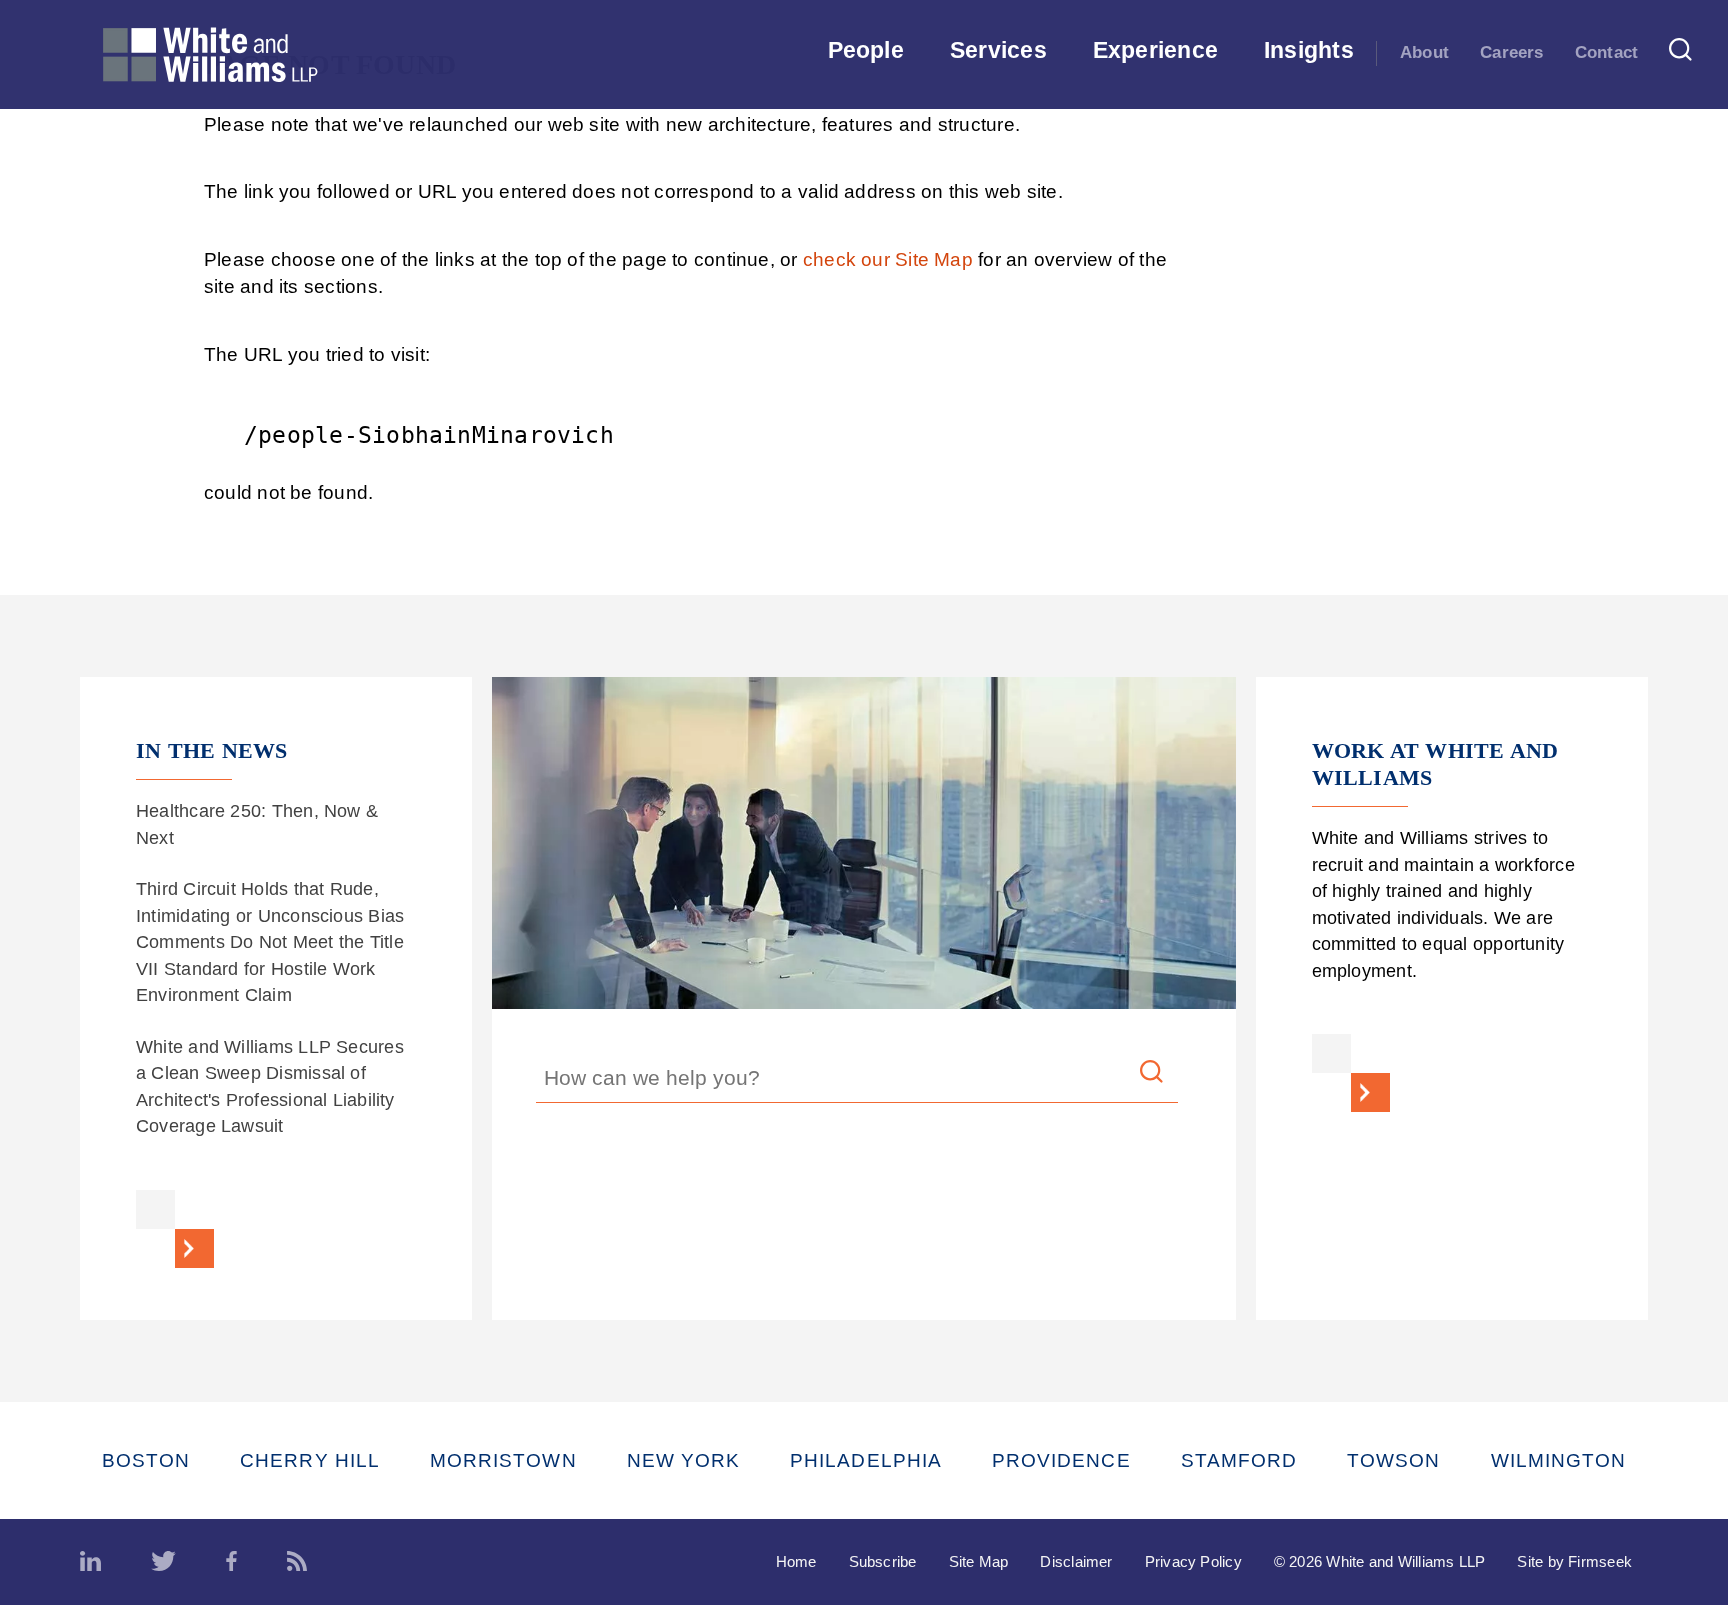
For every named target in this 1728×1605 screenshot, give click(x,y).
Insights (1309, 50)
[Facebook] (231, 1562)
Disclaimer (1076, 1561)
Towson (1393, 1460)
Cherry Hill (310, 1460)
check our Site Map (888, 259)
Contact (1607, 52)
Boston (146, 1460)
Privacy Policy (1193, 1561)
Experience (1155, 50)
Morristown (503, 1460)
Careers (1512, 52)
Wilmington (1559, 1460)
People (866, 50)
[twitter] (163, 1562)
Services (998, 50)
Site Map (979, 1561)
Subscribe (883, 1561)
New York (684, 1460)
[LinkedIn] (90, 1562)
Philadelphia (866, 1460)
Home (796, 1561)
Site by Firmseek (1574, 1561)
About (1424, 52)
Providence (1061, 1460)
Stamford (1239, 1460)
